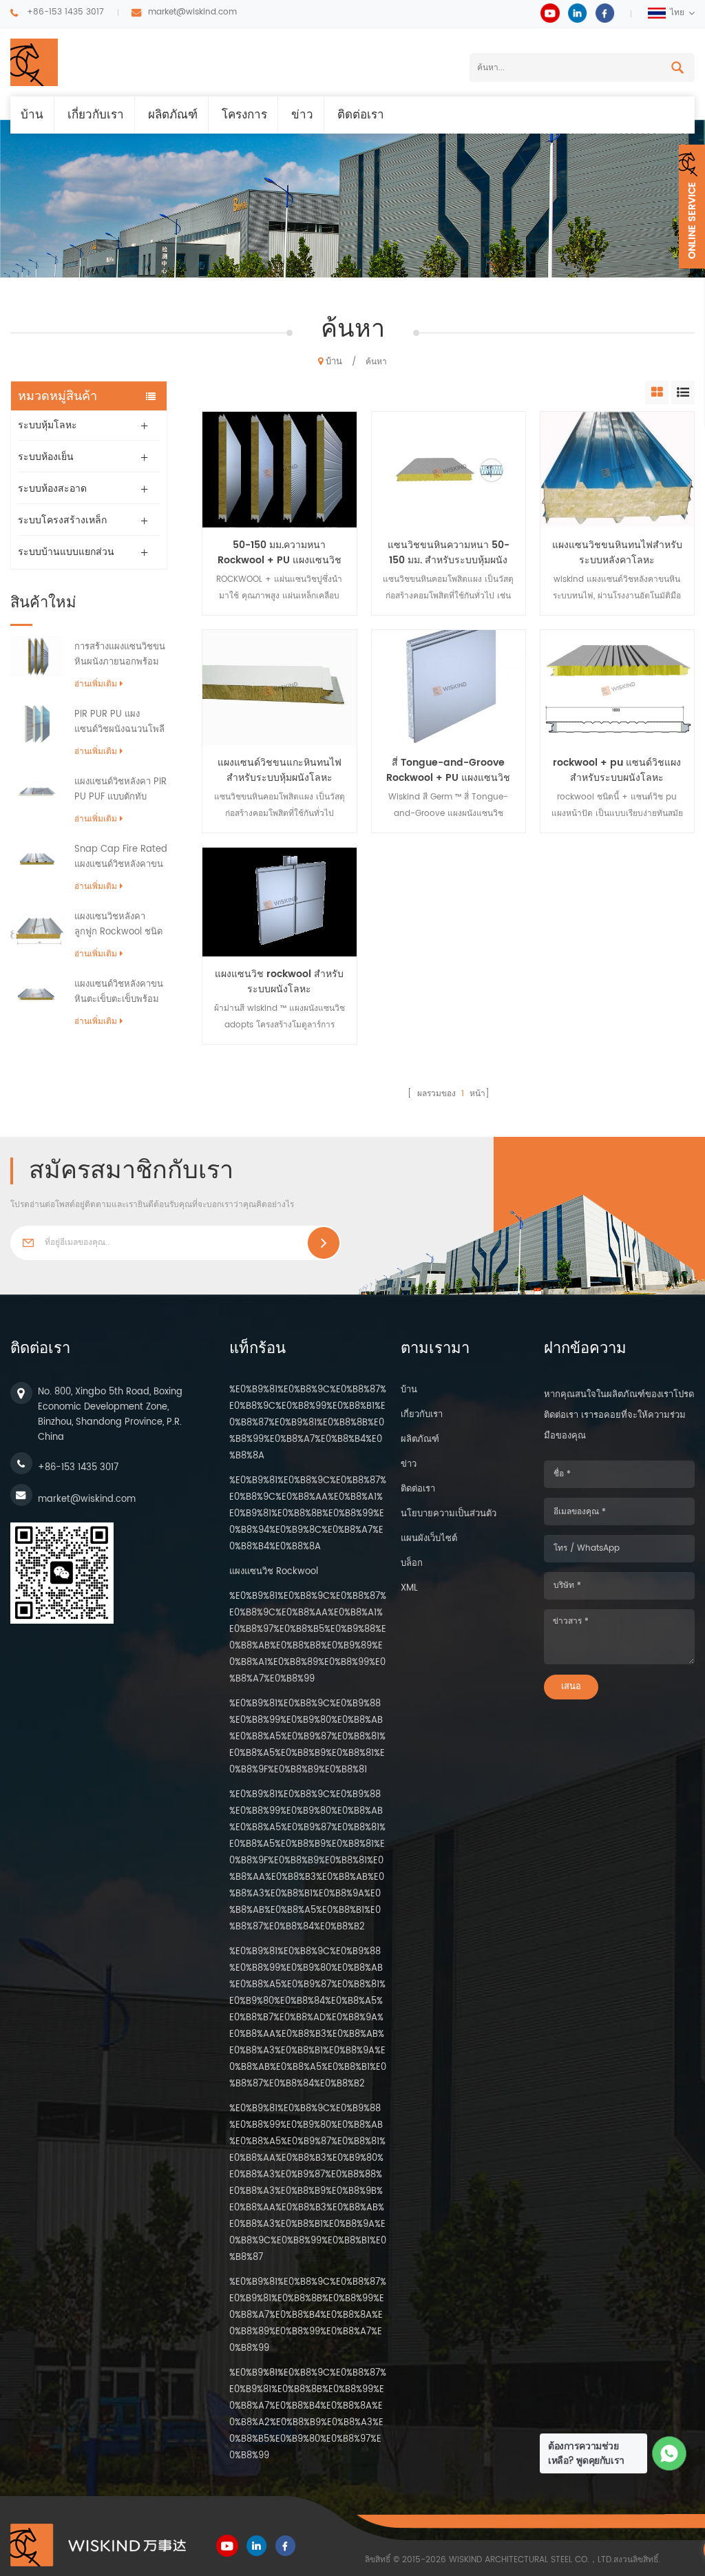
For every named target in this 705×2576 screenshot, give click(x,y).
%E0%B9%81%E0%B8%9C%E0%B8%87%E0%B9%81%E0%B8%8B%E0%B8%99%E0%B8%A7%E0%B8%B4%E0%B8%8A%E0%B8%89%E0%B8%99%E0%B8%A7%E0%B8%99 (308, 2315)
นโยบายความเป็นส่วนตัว (449, 1514)
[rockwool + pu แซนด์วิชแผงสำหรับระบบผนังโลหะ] (617, 688)
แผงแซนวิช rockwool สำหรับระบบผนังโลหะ (279, 982)
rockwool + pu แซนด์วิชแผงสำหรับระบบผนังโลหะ (617, 771)
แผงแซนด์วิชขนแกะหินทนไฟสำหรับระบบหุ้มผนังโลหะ (280, 771)
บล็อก (412, 1563)
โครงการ (244, 115)
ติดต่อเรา (361, 115)
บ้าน (32, 115)
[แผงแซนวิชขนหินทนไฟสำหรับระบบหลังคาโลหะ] (617, 469)
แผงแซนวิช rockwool (274, 1572)
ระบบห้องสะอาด (52, 489)
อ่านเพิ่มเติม (96, 684)
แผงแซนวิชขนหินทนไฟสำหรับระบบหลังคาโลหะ (617, 553)
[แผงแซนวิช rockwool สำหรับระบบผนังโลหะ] (279, 902)
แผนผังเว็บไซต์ (429, 1539)
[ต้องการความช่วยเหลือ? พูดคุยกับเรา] (670, 2454)
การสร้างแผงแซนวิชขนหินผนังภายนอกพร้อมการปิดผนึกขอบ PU (120, 655)
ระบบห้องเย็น (46, 457)
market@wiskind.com (192, 12)
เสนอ (571, 1687)
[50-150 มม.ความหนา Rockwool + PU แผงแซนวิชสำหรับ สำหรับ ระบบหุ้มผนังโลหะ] (279, 469)
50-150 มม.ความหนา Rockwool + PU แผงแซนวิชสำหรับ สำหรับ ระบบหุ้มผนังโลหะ (280, 553)
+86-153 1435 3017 (65, 12)
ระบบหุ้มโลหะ (48, 425)
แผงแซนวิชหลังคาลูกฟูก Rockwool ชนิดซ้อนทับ (118, 925)
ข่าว (302, 115)
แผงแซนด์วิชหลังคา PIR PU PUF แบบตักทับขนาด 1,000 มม (120, 790)
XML (409, 1588)
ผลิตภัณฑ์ (173, 115)
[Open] (692, 207)
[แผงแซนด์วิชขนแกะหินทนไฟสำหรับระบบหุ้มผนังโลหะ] (279, 688)
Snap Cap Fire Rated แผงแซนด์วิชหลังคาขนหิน (121, 857)
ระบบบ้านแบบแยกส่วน (66, 552)
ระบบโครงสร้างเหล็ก (62, 520)
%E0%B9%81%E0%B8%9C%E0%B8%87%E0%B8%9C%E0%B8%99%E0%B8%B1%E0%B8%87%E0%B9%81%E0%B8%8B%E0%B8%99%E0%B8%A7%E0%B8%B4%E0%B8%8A (308, 1423)
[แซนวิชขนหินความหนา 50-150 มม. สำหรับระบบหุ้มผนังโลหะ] (449, 469)
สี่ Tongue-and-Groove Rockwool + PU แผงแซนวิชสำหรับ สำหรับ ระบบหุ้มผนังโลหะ (448, 771)
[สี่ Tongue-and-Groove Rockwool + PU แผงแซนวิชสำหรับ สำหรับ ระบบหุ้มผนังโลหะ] (449, 688)
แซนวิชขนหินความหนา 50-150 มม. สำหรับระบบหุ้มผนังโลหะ (449, 553)
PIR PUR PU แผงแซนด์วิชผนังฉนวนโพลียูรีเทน (119, 722)
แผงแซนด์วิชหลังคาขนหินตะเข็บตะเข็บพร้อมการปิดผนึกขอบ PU (119, 992)
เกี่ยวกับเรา (96, 115)
